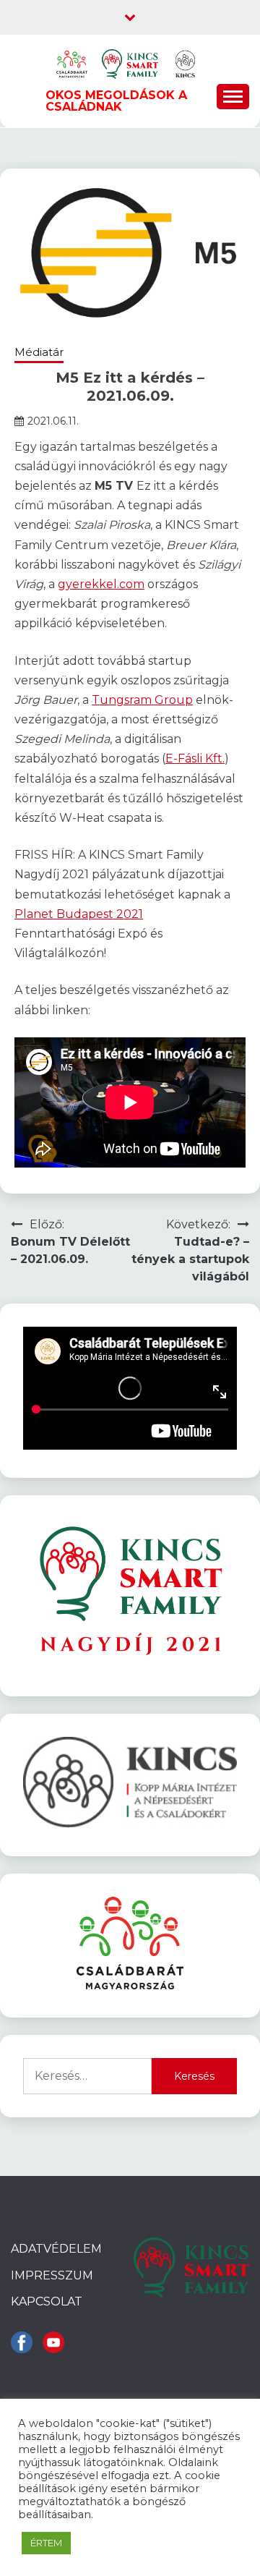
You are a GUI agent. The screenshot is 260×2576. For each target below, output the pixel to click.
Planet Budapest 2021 (79, 914)
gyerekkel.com (101, 584)
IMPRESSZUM (52, 2275)
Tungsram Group (142, 700)
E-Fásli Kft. (195, 758)
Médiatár (39, 352)
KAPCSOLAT (47, 2301)
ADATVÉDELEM (56, 2249)
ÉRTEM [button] (46, 2543)
